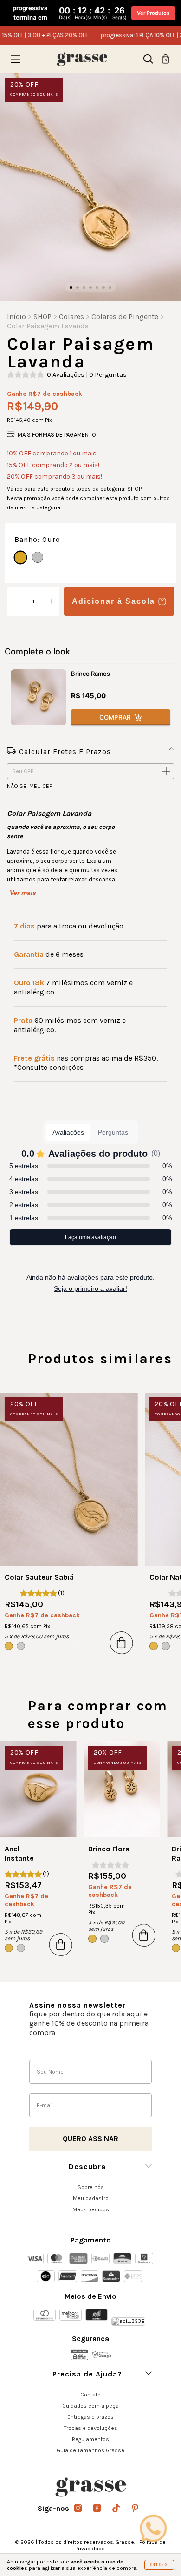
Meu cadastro (91, 2198)
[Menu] (16, 61)
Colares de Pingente (125, 317)
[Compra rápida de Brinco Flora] (144, 1935)
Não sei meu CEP (29, 786)
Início (16, 317)
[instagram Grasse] (79, 2509)
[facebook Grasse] (98, 2509)
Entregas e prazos (90, 2417)
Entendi (159, 2565)
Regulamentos (90, 2439)
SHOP (42, 317)
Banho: (37, 539)
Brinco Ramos (90, 674)
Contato (90, 2395)
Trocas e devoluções (91, 2428)
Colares (71, 317)
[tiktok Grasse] (117, 2509)
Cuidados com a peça (90, 2406)
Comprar (115, 717)
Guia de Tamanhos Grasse (90, 2450)
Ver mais (23, 893)
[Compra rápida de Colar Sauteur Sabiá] (122, 1642)
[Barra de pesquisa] (148, 61)
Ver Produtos (153, 13)
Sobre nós (91, 2187)
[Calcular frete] (166, 772)
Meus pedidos (91, 2209)
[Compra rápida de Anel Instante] (61, 1944)
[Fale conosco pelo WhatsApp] (153, 2528)
